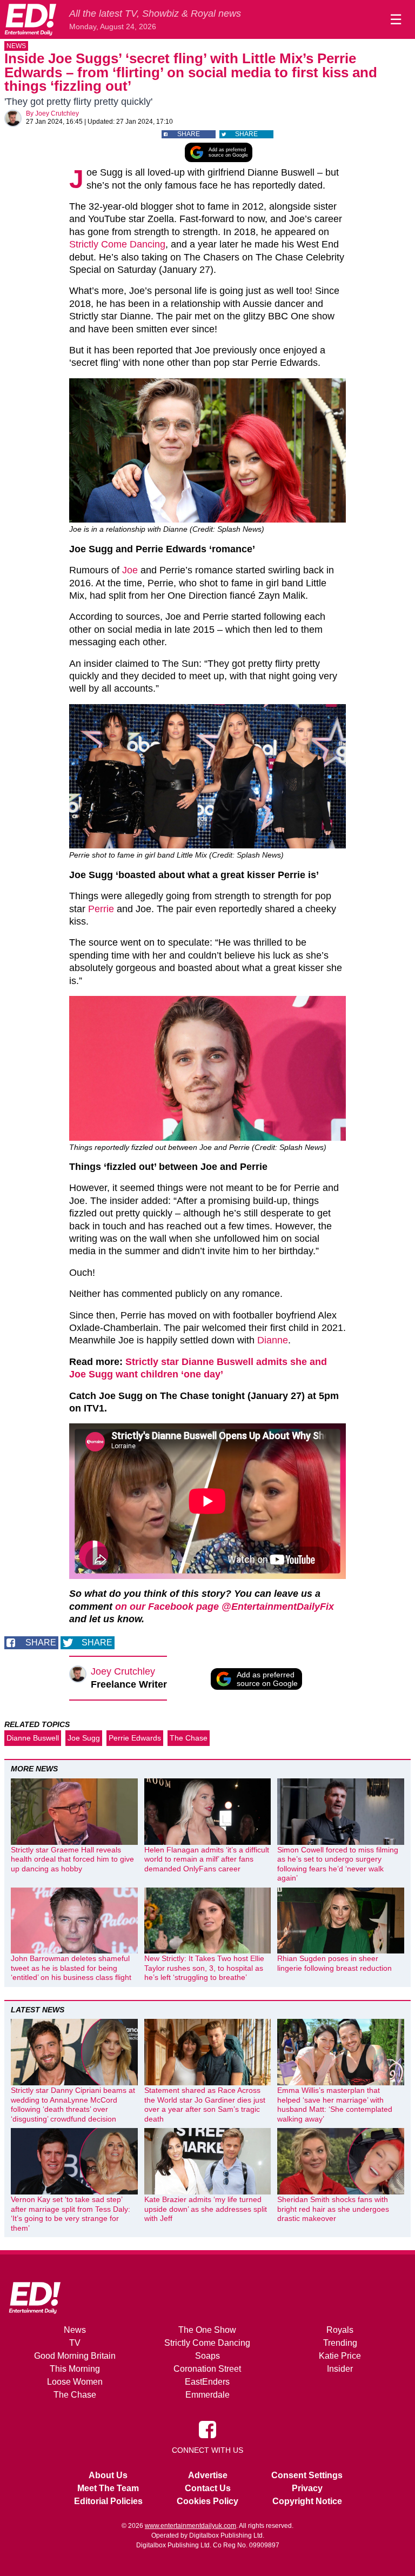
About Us (108, 2475)
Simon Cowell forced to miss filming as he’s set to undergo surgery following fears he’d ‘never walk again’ (338, 1864)
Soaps (207, 2356)
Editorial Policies (108, 2501)
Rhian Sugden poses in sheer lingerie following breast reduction (334, 1963)
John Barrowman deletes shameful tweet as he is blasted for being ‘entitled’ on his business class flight (71, 1968)
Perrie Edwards (135, 1738)
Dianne (273, 1340)
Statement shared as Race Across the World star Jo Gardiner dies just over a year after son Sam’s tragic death (205, 2105)
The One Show (207, 2330)
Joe (130, 570)
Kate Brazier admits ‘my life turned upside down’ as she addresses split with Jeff (206, 2209)
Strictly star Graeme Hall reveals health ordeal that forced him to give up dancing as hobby (72, 1859)
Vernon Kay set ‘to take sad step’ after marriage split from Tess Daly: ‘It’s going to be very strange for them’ (71, 2214)
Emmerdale (207, 2395)
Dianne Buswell (33, 1738)
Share (189, 134)
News (16, 46)
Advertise (208, 2475)
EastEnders (207, 2382)
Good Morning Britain (75, 2356)
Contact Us (208, 2488)
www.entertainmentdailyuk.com (190, 2526)
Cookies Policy (207, 2501)
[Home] (30, 19)
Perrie (101, 909)
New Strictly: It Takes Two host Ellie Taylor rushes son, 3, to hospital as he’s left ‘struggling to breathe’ (204, 1968)
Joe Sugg (84, 1738)
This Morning (75, 2369)
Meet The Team (108, 2488)
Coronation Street (207, 2369)
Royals (340, 2330)
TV (75, 2343)
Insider (340, 2369)
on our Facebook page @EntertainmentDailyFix (225, 1607)
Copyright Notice (307, 2501)
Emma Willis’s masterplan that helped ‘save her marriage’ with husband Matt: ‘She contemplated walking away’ (335, 2105)
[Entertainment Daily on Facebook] (207, 2429)
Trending (340, 2343)
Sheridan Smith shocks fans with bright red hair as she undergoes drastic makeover (333, 2209)
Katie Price (340, 2356)
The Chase (189, 1738)
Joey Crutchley (57, 113)
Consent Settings (307, 2475)
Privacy (307, 2488)
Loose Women (75, 2382)
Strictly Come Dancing (117, 244)
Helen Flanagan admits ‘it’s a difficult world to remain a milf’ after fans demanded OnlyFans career (207, 1859)
